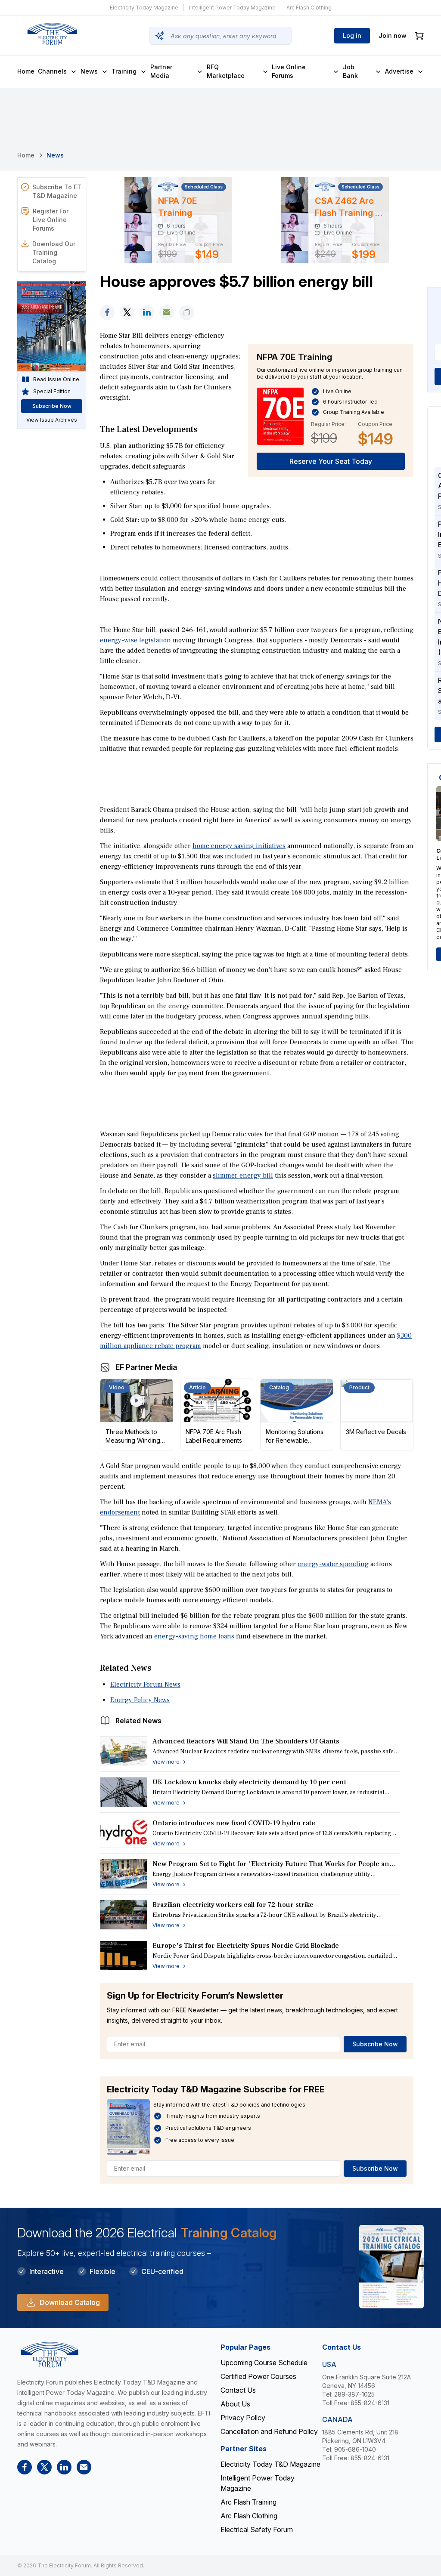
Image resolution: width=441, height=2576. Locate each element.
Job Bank (350, 71)
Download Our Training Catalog (54, 252)
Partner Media (161, 71)
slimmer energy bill (243, 1175)
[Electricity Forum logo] (52, 34)
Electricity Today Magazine (144, 8)
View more (166, 1762)
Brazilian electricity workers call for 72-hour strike (233, 1905)
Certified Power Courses (258, 2376)
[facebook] (107, 313)
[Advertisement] (257, 778)
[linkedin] (147, 313)
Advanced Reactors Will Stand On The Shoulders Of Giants (246, 1741)
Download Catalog (70, 2302)
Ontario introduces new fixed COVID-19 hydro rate (234, 1823)
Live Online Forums (289, 71)
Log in (352, 35)
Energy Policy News (140, 1700)
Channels (52, 71)
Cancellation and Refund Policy (269, 2431)
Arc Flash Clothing (309, 8)
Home (26, 71)
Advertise (399, 71)
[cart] (419, 36)
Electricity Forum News (145, 1684)
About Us (235, 2404)
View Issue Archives (52, 420)
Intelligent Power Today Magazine (232, 8)
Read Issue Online (56, 379)
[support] (167, 313)
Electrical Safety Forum (257, 2530)
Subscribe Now (375, 2044)
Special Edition (52, 391)
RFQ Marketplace (226, 71)
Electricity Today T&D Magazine (270, 2464)
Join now (393, 35)
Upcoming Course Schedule (264, 2363)
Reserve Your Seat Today (331, 461)
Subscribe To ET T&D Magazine (57, 191)
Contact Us (238, 2390)
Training (124, 71)
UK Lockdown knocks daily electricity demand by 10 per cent (249, 1782)
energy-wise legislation (135, 640)
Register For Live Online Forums (51, 220)
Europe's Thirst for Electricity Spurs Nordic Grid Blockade (246, 1946)
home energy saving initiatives (239, 846)
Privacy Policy (243, 2418)
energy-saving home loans (194, 1636)
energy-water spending (333, 1564)
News (89, 71)
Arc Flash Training (248, 2502)
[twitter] (127, 313)
